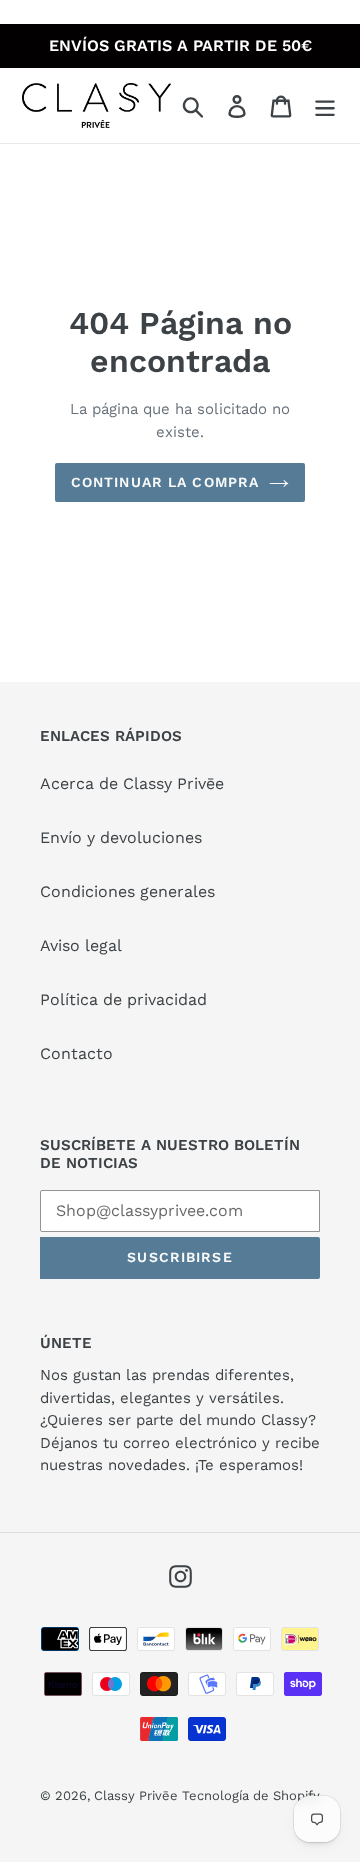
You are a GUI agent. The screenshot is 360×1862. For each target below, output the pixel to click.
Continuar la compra (165, 482)
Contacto (76, 1053)
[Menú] (325, 105)
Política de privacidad (123, 999)
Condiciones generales (127, 891)
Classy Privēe (138, 1795)
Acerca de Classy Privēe (132, 783)
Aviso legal (81, 945)
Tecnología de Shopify (251, 1795)
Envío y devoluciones (121, 837)
